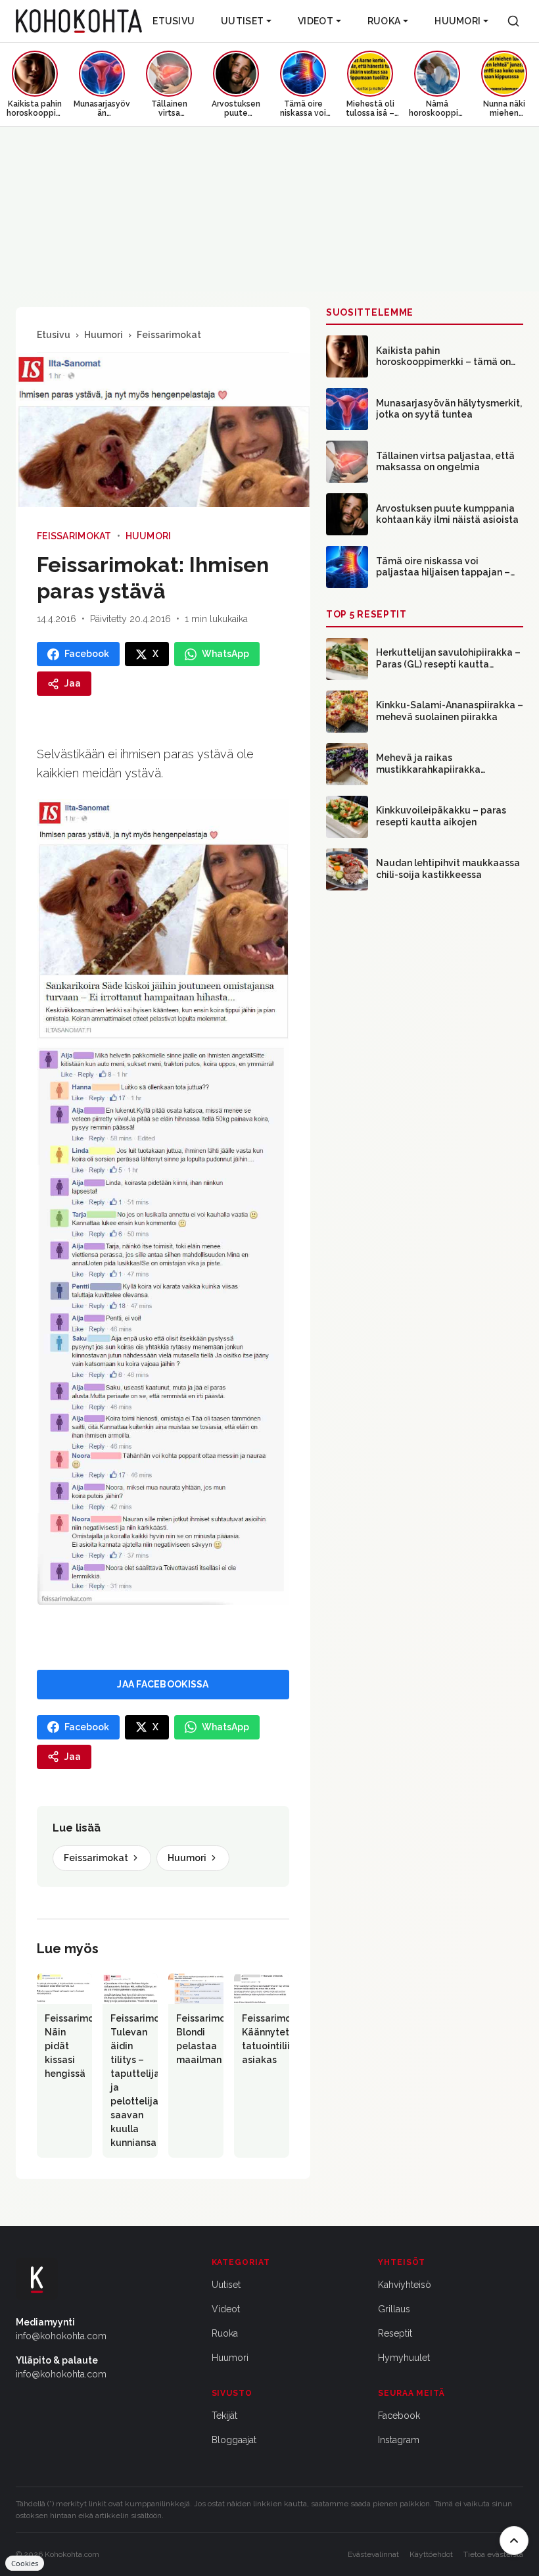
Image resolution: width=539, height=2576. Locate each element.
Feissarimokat (169, 335)
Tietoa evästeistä (493, 2554)
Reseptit (395, 2333)
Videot (316, 21)
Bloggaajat (234, 2440)
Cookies (25, 2563)
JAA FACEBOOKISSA (163, 1684)
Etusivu (174, 21)
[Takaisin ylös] (514, 2540)
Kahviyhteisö (405, 2285)
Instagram (399, 2440)
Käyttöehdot (431, 2554)
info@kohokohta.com (61, 2336)
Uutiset (242, 21)
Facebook (399, 2416)
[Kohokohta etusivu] (79, 21)
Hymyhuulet (404, 2358)
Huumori (457, 21)
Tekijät (224, 2416)
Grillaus (394, 2309)
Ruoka (384, 21)
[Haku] (513, 21)
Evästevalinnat (373, 2554)
